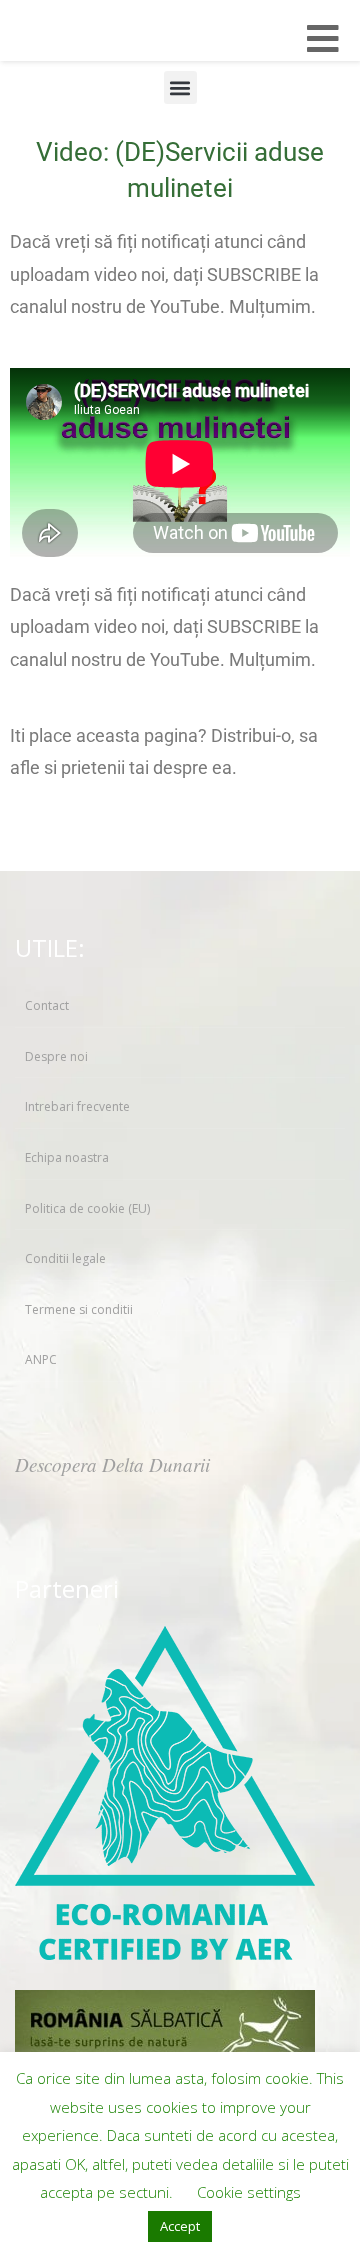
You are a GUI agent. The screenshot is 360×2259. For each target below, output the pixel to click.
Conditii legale (65, 1258)
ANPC (41, 1359)
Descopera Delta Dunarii (112, 1464)
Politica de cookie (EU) (87, 1208)
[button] (180, 87)
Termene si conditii (79, 1309)
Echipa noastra (67, 1157)
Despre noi (56, 1056)
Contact (47, 1005)
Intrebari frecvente (77, 1106)
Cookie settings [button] (249, 2192)
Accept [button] (180, 2226)
